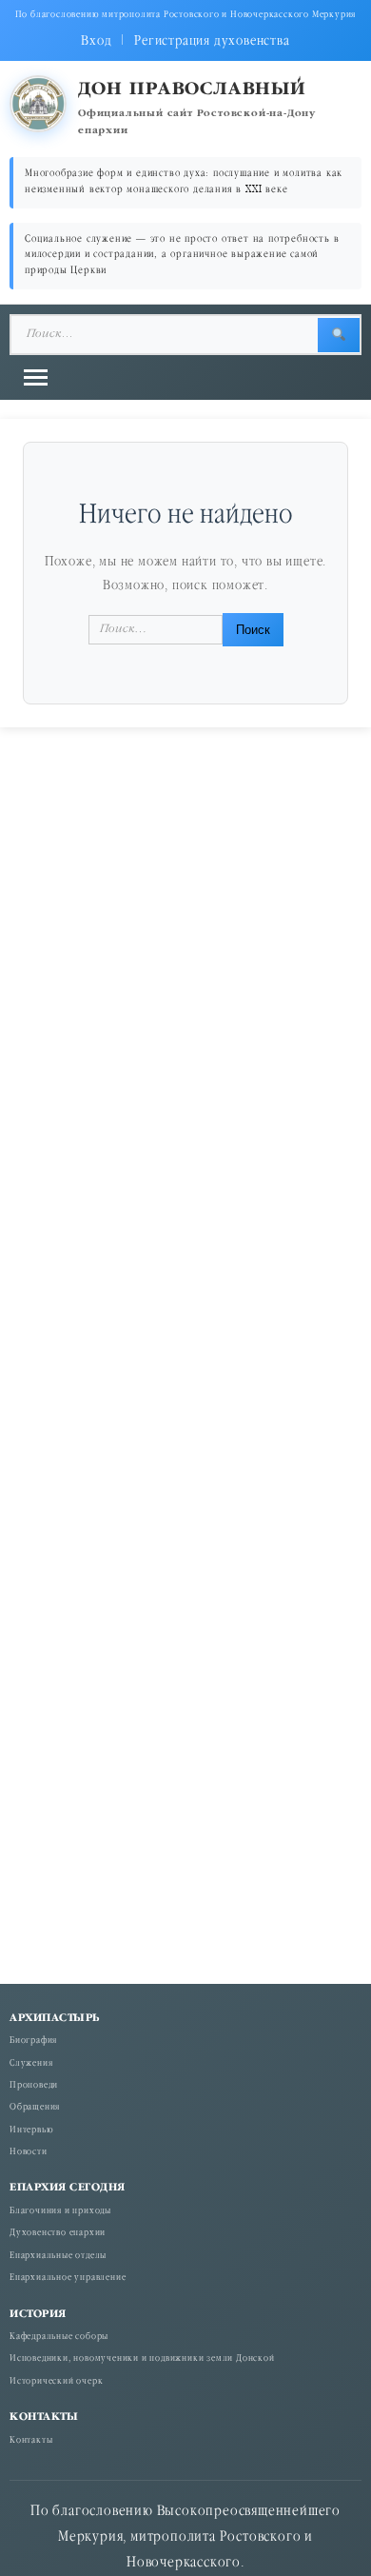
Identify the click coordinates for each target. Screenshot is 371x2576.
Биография (33, 2041)
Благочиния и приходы (60, 2212)
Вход (96, 41)
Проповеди (34, 2086)
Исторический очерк (56, 2382)
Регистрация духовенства (212, 41)
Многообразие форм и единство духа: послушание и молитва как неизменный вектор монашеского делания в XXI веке (184, 182)
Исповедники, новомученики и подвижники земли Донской (142, 2359)
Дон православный (192, 90)
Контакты (31, 2441)
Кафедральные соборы (59, 2338)
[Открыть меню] (36, 377)
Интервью (31, 2131)
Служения (31, 2064)
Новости (29, 2153)
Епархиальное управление (68, 2279)
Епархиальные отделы (58, 2257)
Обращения (35, 2108)
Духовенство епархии (58, 2234)
